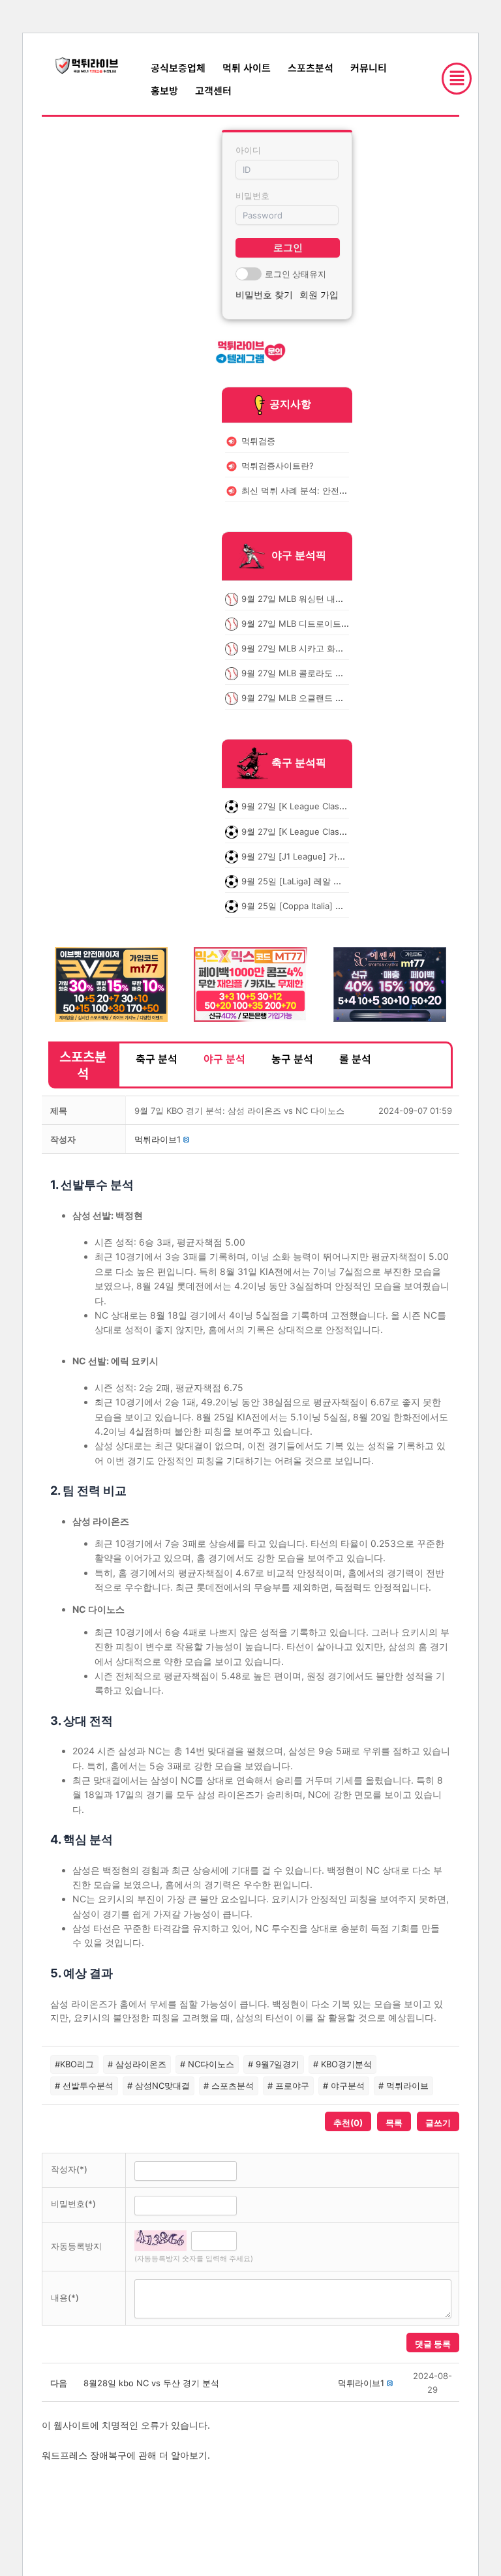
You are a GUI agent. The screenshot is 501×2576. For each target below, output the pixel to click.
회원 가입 (319, 294)
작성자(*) (69, 2169)
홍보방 (164, 90)
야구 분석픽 (299, 555)
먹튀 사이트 (247, 67)
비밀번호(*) (73, 2204)
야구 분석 (224, 1058)
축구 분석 (157, 1058)
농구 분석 (292, 1058)
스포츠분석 (311, 67)
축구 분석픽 (299, 763)
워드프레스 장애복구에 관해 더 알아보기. (126, 2455)
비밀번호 (252, 196)
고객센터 (213, 90)
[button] (158, 1139)
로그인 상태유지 (296, 274)
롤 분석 (355, 1058)
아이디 (248, 150)
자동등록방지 (76, 2246)
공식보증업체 (178, 67)
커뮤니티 (369, 67)
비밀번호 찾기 (264, 294)
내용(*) (65, 2298)
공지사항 (290, 404)
